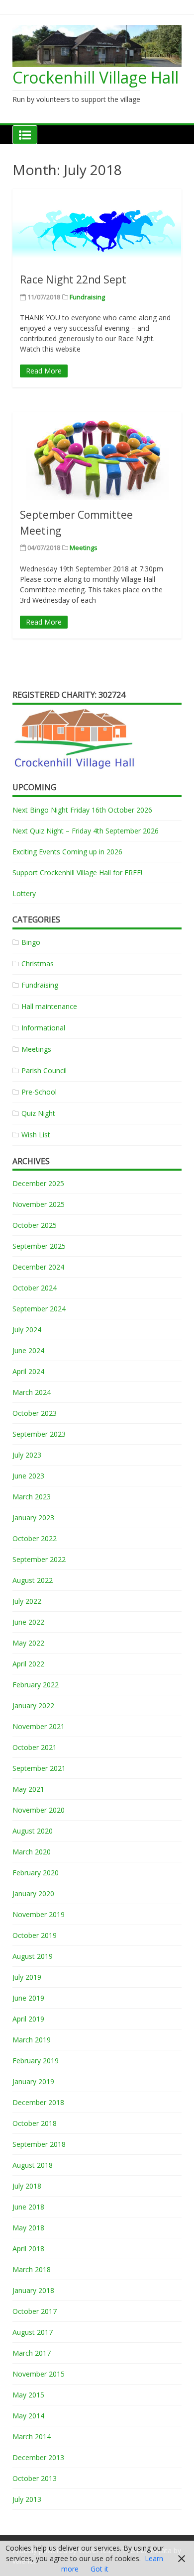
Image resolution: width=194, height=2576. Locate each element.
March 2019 (32, 2040)
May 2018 (28, 2228)
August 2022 (33, 1580)
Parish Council (44, 1070)
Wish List (36, 1135)
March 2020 (32, 1852)
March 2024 (32, 1392)
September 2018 (39, 2144)
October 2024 (35, 1288)
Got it (99, 2569)
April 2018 (28, 2249)
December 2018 (38, 2102)
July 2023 (27, 1455)
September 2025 (39, 1246)
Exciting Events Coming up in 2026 (67, 852)
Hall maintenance (49, 1006)
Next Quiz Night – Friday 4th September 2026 (86, 831)
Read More (44, 371)
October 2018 (35, 2123)
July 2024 (27, 1330)
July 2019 (27, 1977)
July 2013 (27, 2499)
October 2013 (35, 2478)
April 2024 (28, 1371)
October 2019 (35, 1935)
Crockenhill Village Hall (96, 77)
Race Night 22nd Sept (73, 279)
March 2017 (32, 2353)
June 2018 (28, 2207)
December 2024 (38, 1267)
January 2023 (33, 1518)
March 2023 (32, 1497)
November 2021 (39, 1726)
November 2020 (39, 1810)
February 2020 (36, 1873)
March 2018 (32, 2269)
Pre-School (39, 1092)
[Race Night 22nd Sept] (97, 227)
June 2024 (28, 1350)
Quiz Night (38, 1113)
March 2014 (32, 2437)
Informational (43, 1028)
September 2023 (39, 1434)
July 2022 (27, 1601)
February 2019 (36, 2061)
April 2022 (28, 1664)
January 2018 (33, 2290)
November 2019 (39, 1914)
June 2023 (28, 1476)
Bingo (31, 942)
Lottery (24, 893)
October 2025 (35, 1225)
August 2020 (33, 1831)
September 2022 (39, 1559)
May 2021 (28, 1789)
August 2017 (33, 2332)
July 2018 (27, 2186)
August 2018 (33, 2165)
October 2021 (35, 1747)
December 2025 (38, 1183)
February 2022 (36, 1685)
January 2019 (33, 2081)
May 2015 (28, 2395)
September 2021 (39, 1768)
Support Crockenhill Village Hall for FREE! (77, 873)
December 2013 (38, 2457)
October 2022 (35, 1538)
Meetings (84, 548)
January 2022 (33, 1705)
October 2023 (35, 1413)
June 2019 (28, 1998)
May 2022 (28, 1643)
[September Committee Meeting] (97, 456)
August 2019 (33, 1956)
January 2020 (33, 1893)
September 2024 (39, 1309)
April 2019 (28, 2019)
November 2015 (39, 2374)
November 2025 (39, 1204)
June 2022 (28, 1622)
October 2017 (35, 2311)
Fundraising (87, 297)
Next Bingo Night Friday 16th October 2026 (82, 810)
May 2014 (28, 2416)
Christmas (38, 964)
